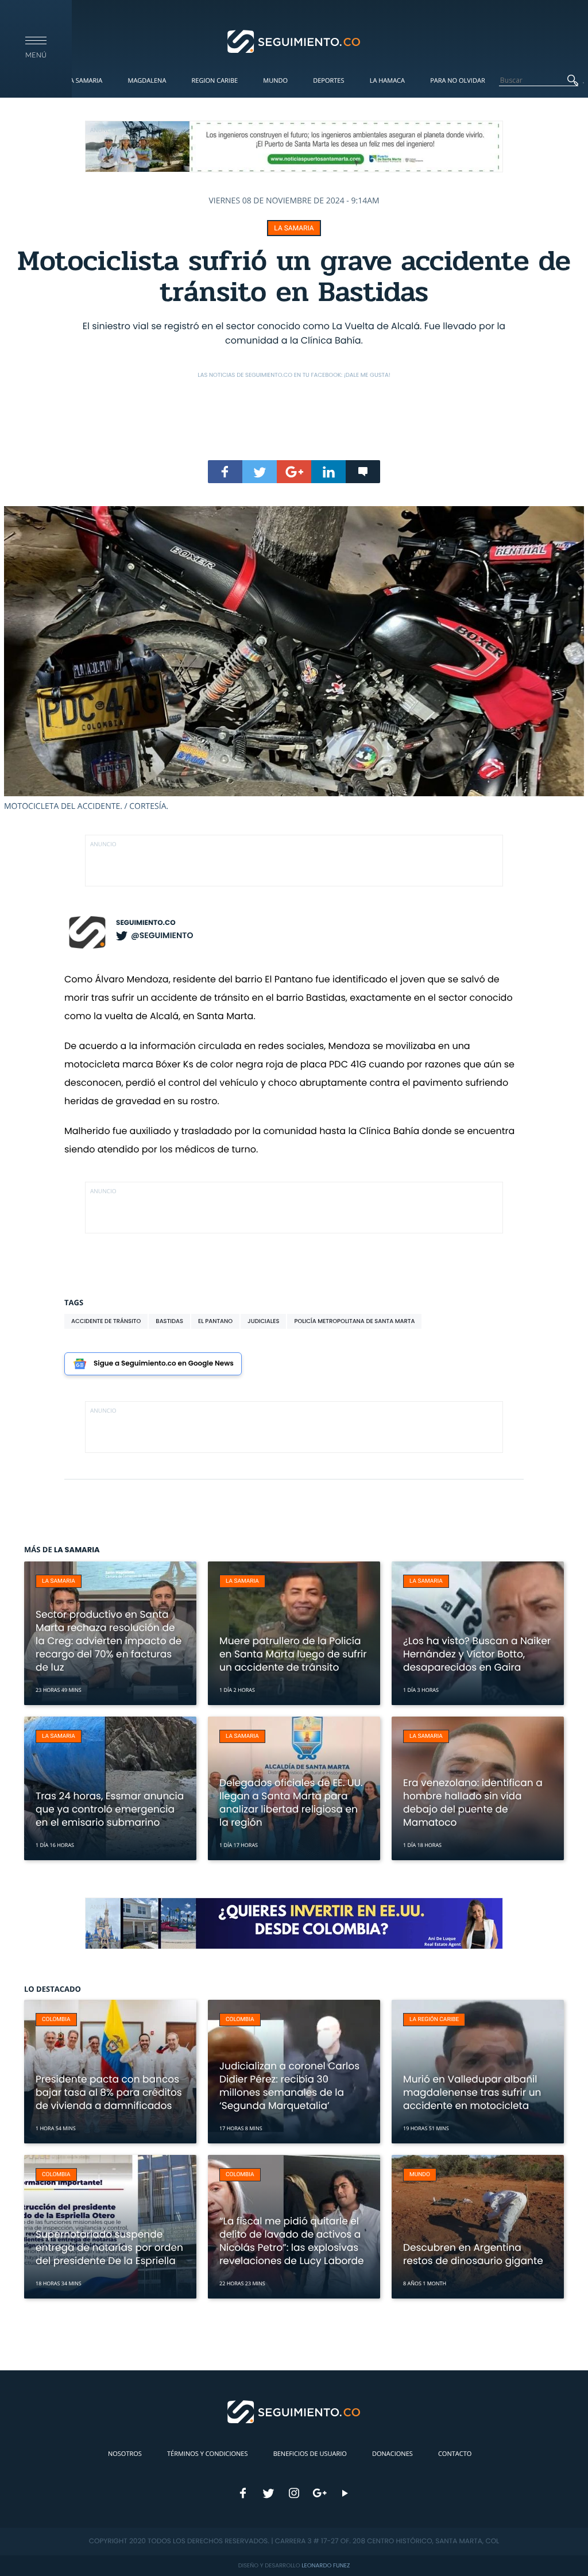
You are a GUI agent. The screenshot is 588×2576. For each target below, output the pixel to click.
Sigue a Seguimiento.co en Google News (164, 1364)
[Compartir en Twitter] (260, 472)
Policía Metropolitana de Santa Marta (354, 1321)
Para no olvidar (458, 81)
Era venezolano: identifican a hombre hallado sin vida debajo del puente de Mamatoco (473, 1802)
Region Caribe (215, 81)
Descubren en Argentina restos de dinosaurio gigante (473, 2254)
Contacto (455, 2454)
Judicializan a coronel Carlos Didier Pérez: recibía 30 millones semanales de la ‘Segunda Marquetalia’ (289, 2086)
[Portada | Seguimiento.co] (294, 41)
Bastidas (169, 1321)
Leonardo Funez (326, 2565)
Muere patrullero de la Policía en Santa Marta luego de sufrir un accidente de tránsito (293, 1654)
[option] (294, 659)
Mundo (275, 81)
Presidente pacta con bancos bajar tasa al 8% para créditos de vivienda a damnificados (109, 2092)
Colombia (56, 2020)
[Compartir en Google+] (294, 472)
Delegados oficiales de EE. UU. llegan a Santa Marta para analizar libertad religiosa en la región (291, 1802)
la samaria (294, 228)
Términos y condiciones (207, 2454)
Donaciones (392, 2454)
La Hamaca (387, 81)
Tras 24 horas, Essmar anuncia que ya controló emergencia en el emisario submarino (110, 1809)
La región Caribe (434, 2020)
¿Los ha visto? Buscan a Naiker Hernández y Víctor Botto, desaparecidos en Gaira (477, 1654)
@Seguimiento (162, 935)
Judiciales (263, 1321)
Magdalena (147, 81)
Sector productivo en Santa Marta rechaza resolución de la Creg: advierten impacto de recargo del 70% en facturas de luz (109, 1641)
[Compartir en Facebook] (225, 472)
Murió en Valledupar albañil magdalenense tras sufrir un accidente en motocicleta (472, 2092)
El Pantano (215, 1321)
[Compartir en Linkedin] (328, 472)
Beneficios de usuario (310, 2454)
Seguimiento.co (146, 923)
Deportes (328, 81)
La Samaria (84, 81)
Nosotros (125, 2454)
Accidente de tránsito (106, 1321)
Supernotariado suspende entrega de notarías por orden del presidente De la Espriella (109, 2247)
